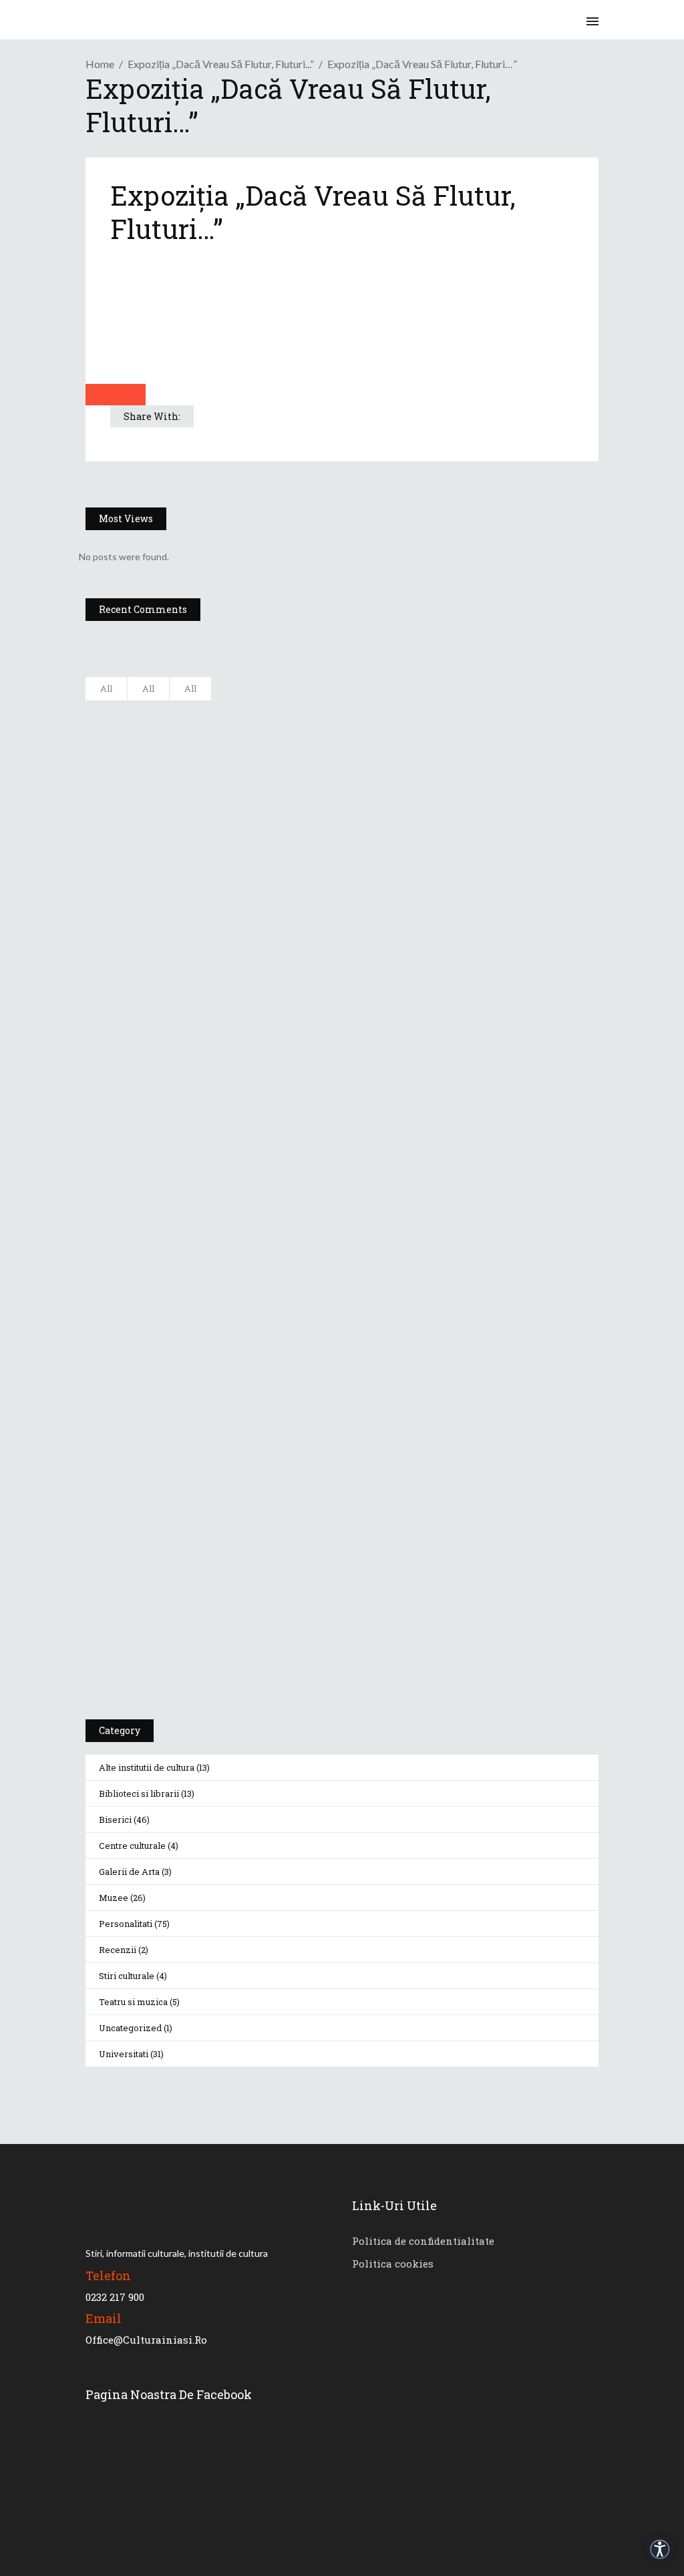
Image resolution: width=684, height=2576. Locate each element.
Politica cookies (393, 2264)
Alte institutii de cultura (147, 1767)
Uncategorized (130, 2028)
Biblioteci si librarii (139, 1793)
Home (100, 64)
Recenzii (118, 1950)
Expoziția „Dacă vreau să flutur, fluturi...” (221, 64)
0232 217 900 (115, 2297)
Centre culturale (132, 1846)
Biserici (115, 1819)
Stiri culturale (127, 1976)
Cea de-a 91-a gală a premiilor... (258, 976)
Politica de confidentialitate (423, 2241)
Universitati (124, 2054)
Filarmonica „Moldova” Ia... (246, 712)
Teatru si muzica (133, 2002)
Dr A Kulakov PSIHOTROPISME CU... (267, 844)
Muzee (114, 1898)
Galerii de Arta (129, 1872)
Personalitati (126, 1924)
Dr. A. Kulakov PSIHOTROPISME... (260, 910)
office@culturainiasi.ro (146, 2340)
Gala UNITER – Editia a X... (245, 778)
